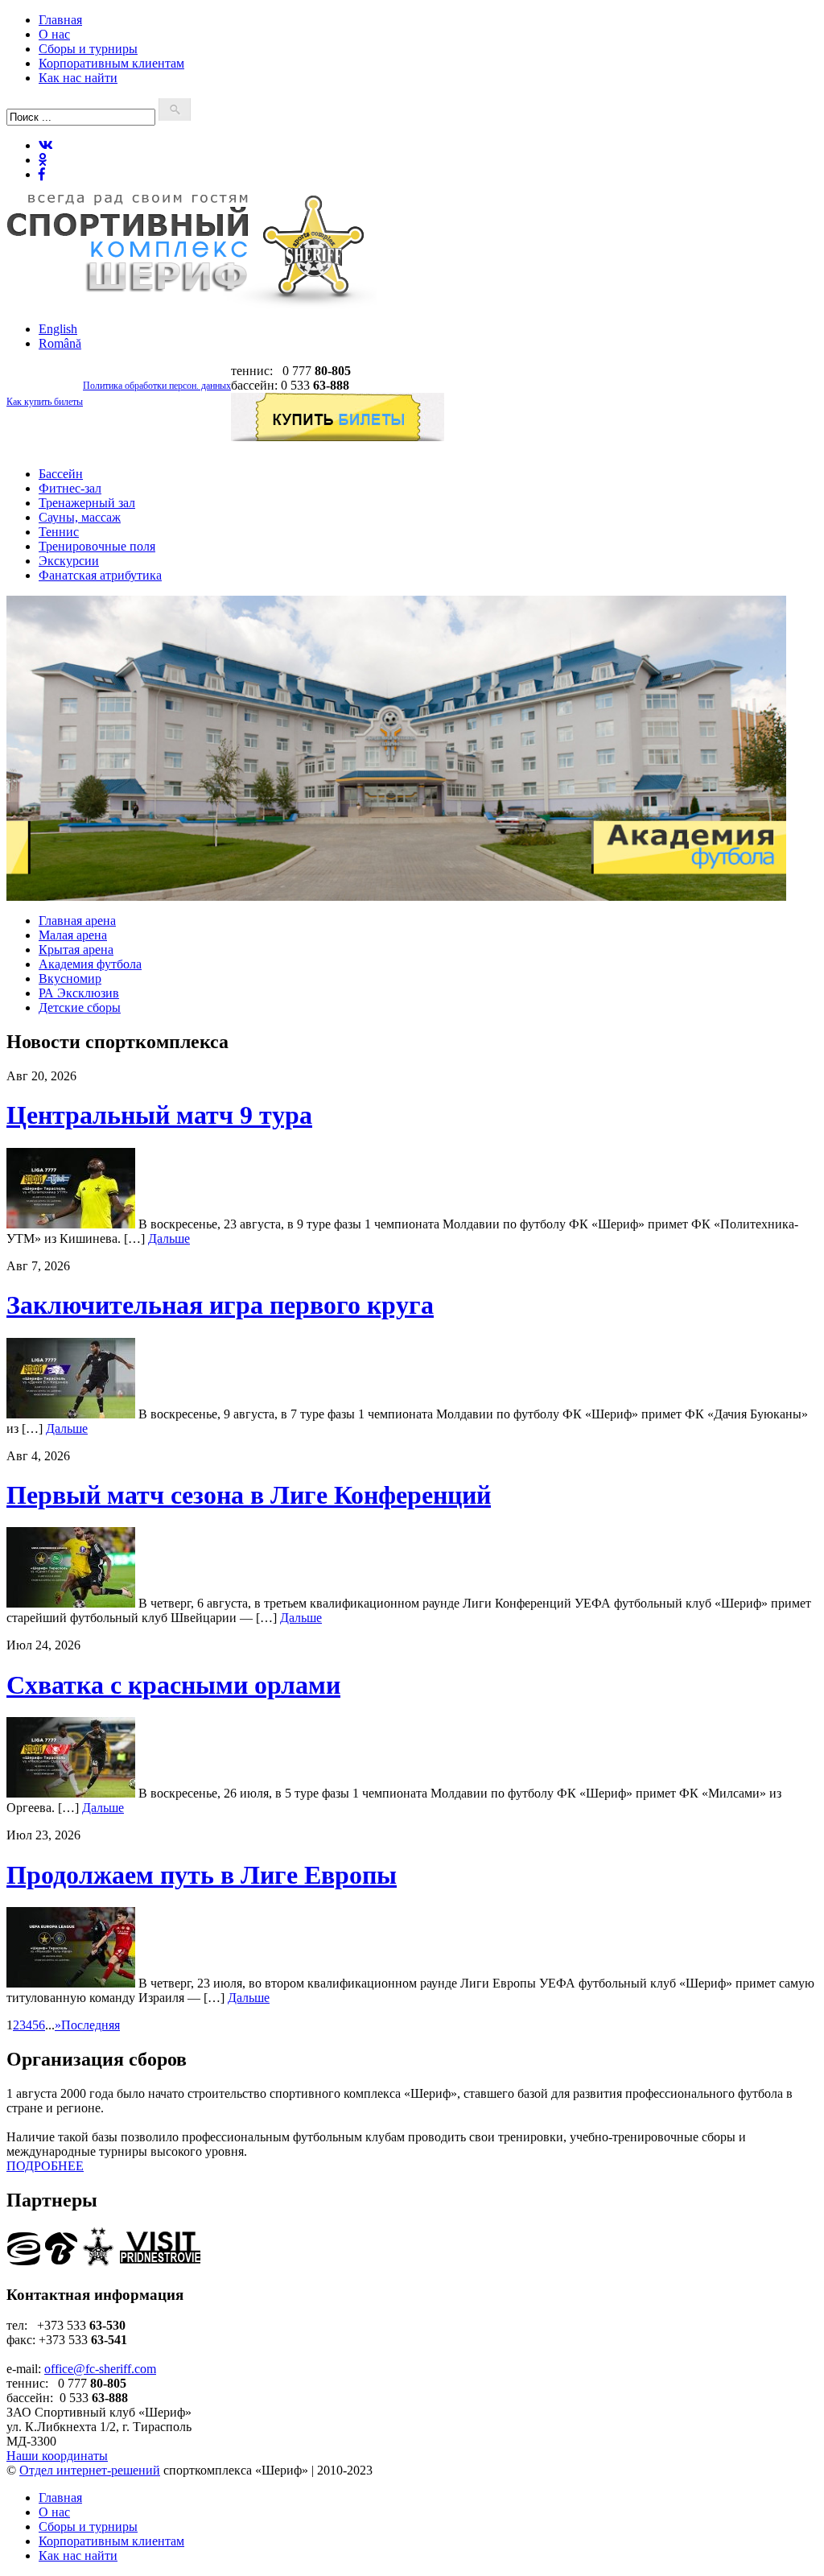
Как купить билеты (45, 402)
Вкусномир (70, 978)
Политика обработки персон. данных (157, 386)
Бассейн (61, 474)
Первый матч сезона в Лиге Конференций (249, 1495)
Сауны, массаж (80, 517)
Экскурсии (69, 561)
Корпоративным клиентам (111, 63)
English (58, 329)
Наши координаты (57, 2456)
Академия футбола (90, 964)
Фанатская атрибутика (100, 575)
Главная (60, 20)
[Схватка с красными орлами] (71, 1793)
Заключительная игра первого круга (220, 1305)
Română (60, 343)
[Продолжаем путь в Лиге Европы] (71, 1983)
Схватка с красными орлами (173, 1685)
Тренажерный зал (87, 503)
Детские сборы (80, 1007)
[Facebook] (42, 174)
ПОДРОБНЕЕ (45, 2166)
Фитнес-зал (70, 488)
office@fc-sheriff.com (100, 2369)
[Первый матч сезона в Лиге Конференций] (71, 1603)
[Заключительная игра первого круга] (71, 1414)
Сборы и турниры (88, 49)
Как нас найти (78, 78)
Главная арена (77, 921)
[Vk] (46, 145)
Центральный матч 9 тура (159, 1115)
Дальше (169, 1238)
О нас (54, 34)
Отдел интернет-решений (90, 2470)
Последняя (91, 2025)
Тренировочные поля (97, 546)
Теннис (59, 532)
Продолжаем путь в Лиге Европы (202, 1875)
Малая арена (73, 935)
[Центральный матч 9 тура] (71, 1224)
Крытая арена (76, 949)
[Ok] (43, 160)
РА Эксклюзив (79, 993)
